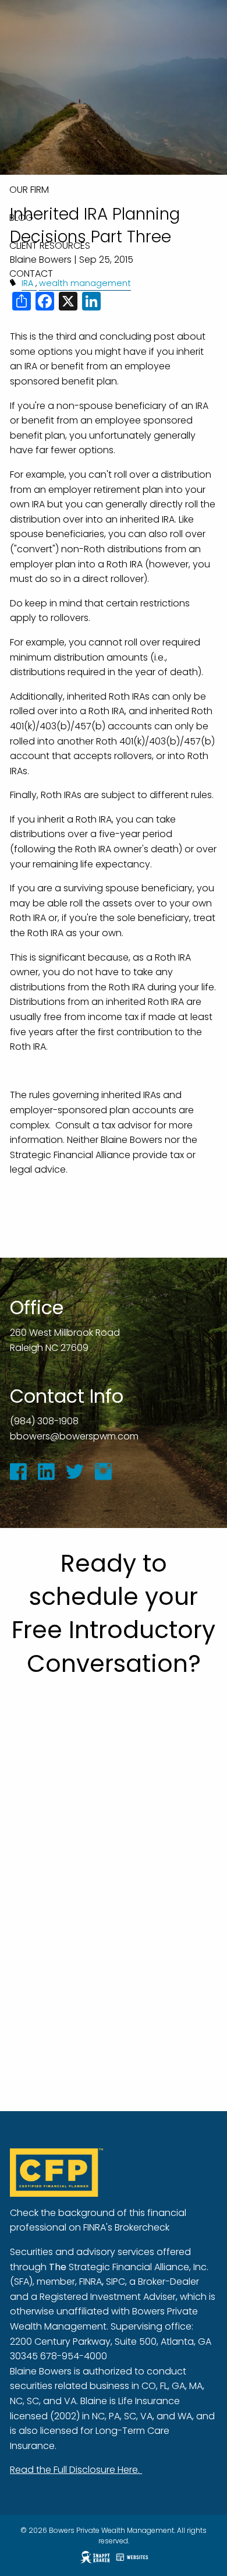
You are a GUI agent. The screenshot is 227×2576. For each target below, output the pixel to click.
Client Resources (50, 246)
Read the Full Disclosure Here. (76, 2470)
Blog (21, 218)
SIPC (116, 2282)
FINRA (91, 2282)
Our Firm (29, 190)
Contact (31, 274)
